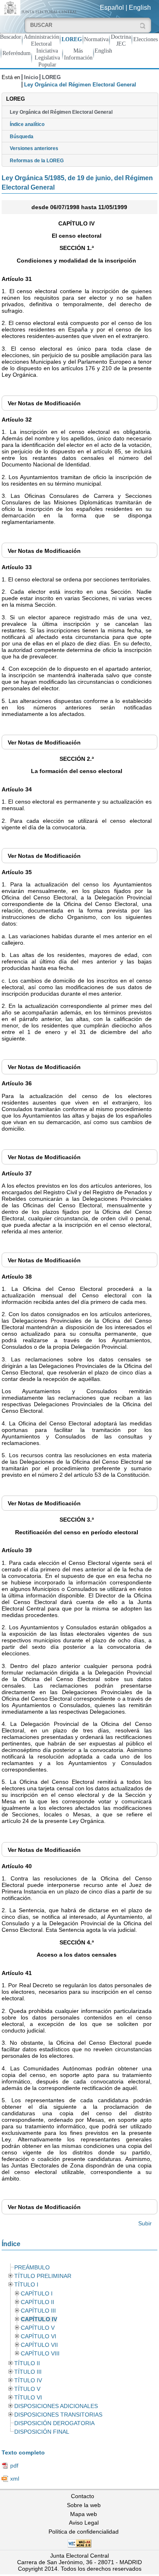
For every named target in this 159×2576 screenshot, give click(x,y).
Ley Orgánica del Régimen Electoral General (61, 112)
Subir (145, 2223)
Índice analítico (27, 124)
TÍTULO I (26, 2285)
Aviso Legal (84, 2523)
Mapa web (84, 2514)
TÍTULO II (27, 2363)
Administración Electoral (41, 40)
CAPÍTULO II (38, 2302)
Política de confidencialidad (84, 2532)
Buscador (11, 37)
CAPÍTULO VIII (40, 2354)
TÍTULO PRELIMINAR (43, 2276)
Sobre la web (84, 2505)
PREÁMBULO (32, 2268)
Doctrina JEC (121, 40)
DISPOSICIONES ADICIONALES (56, 2406)
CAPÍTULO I (37, 2294)
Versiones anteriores (34, 148)
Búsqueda (22, 137)
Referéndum (17, 53)
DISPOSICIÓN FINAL (42, 2432)
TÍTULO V (27, 2389)
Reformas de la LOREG (37, 161)
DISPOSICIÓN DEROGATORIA (54, 2423)
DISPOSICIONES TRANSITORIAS (58, 2415)
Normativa (96, 39)
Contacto (83, 2496)
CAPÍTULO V (38, 2328)
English (140, 8)
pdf (14, 2466)
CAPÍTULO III (38, 2311)
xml (15, 2479)
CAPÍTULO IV (39, 2319)
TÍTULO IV (28, 2380)
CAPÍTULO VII (39, 2345)
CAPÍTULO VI (39, 2336)
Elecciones (146, 39)
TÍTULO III (28, 2372)
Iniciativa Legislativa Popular (47, 57)
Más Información (78, 54)
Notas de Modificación (44, 403)
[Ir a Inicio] (40, 7)
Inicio (31, 77)
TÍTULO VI (28, 2398)
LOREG (72, 39)
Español (112, 8)
